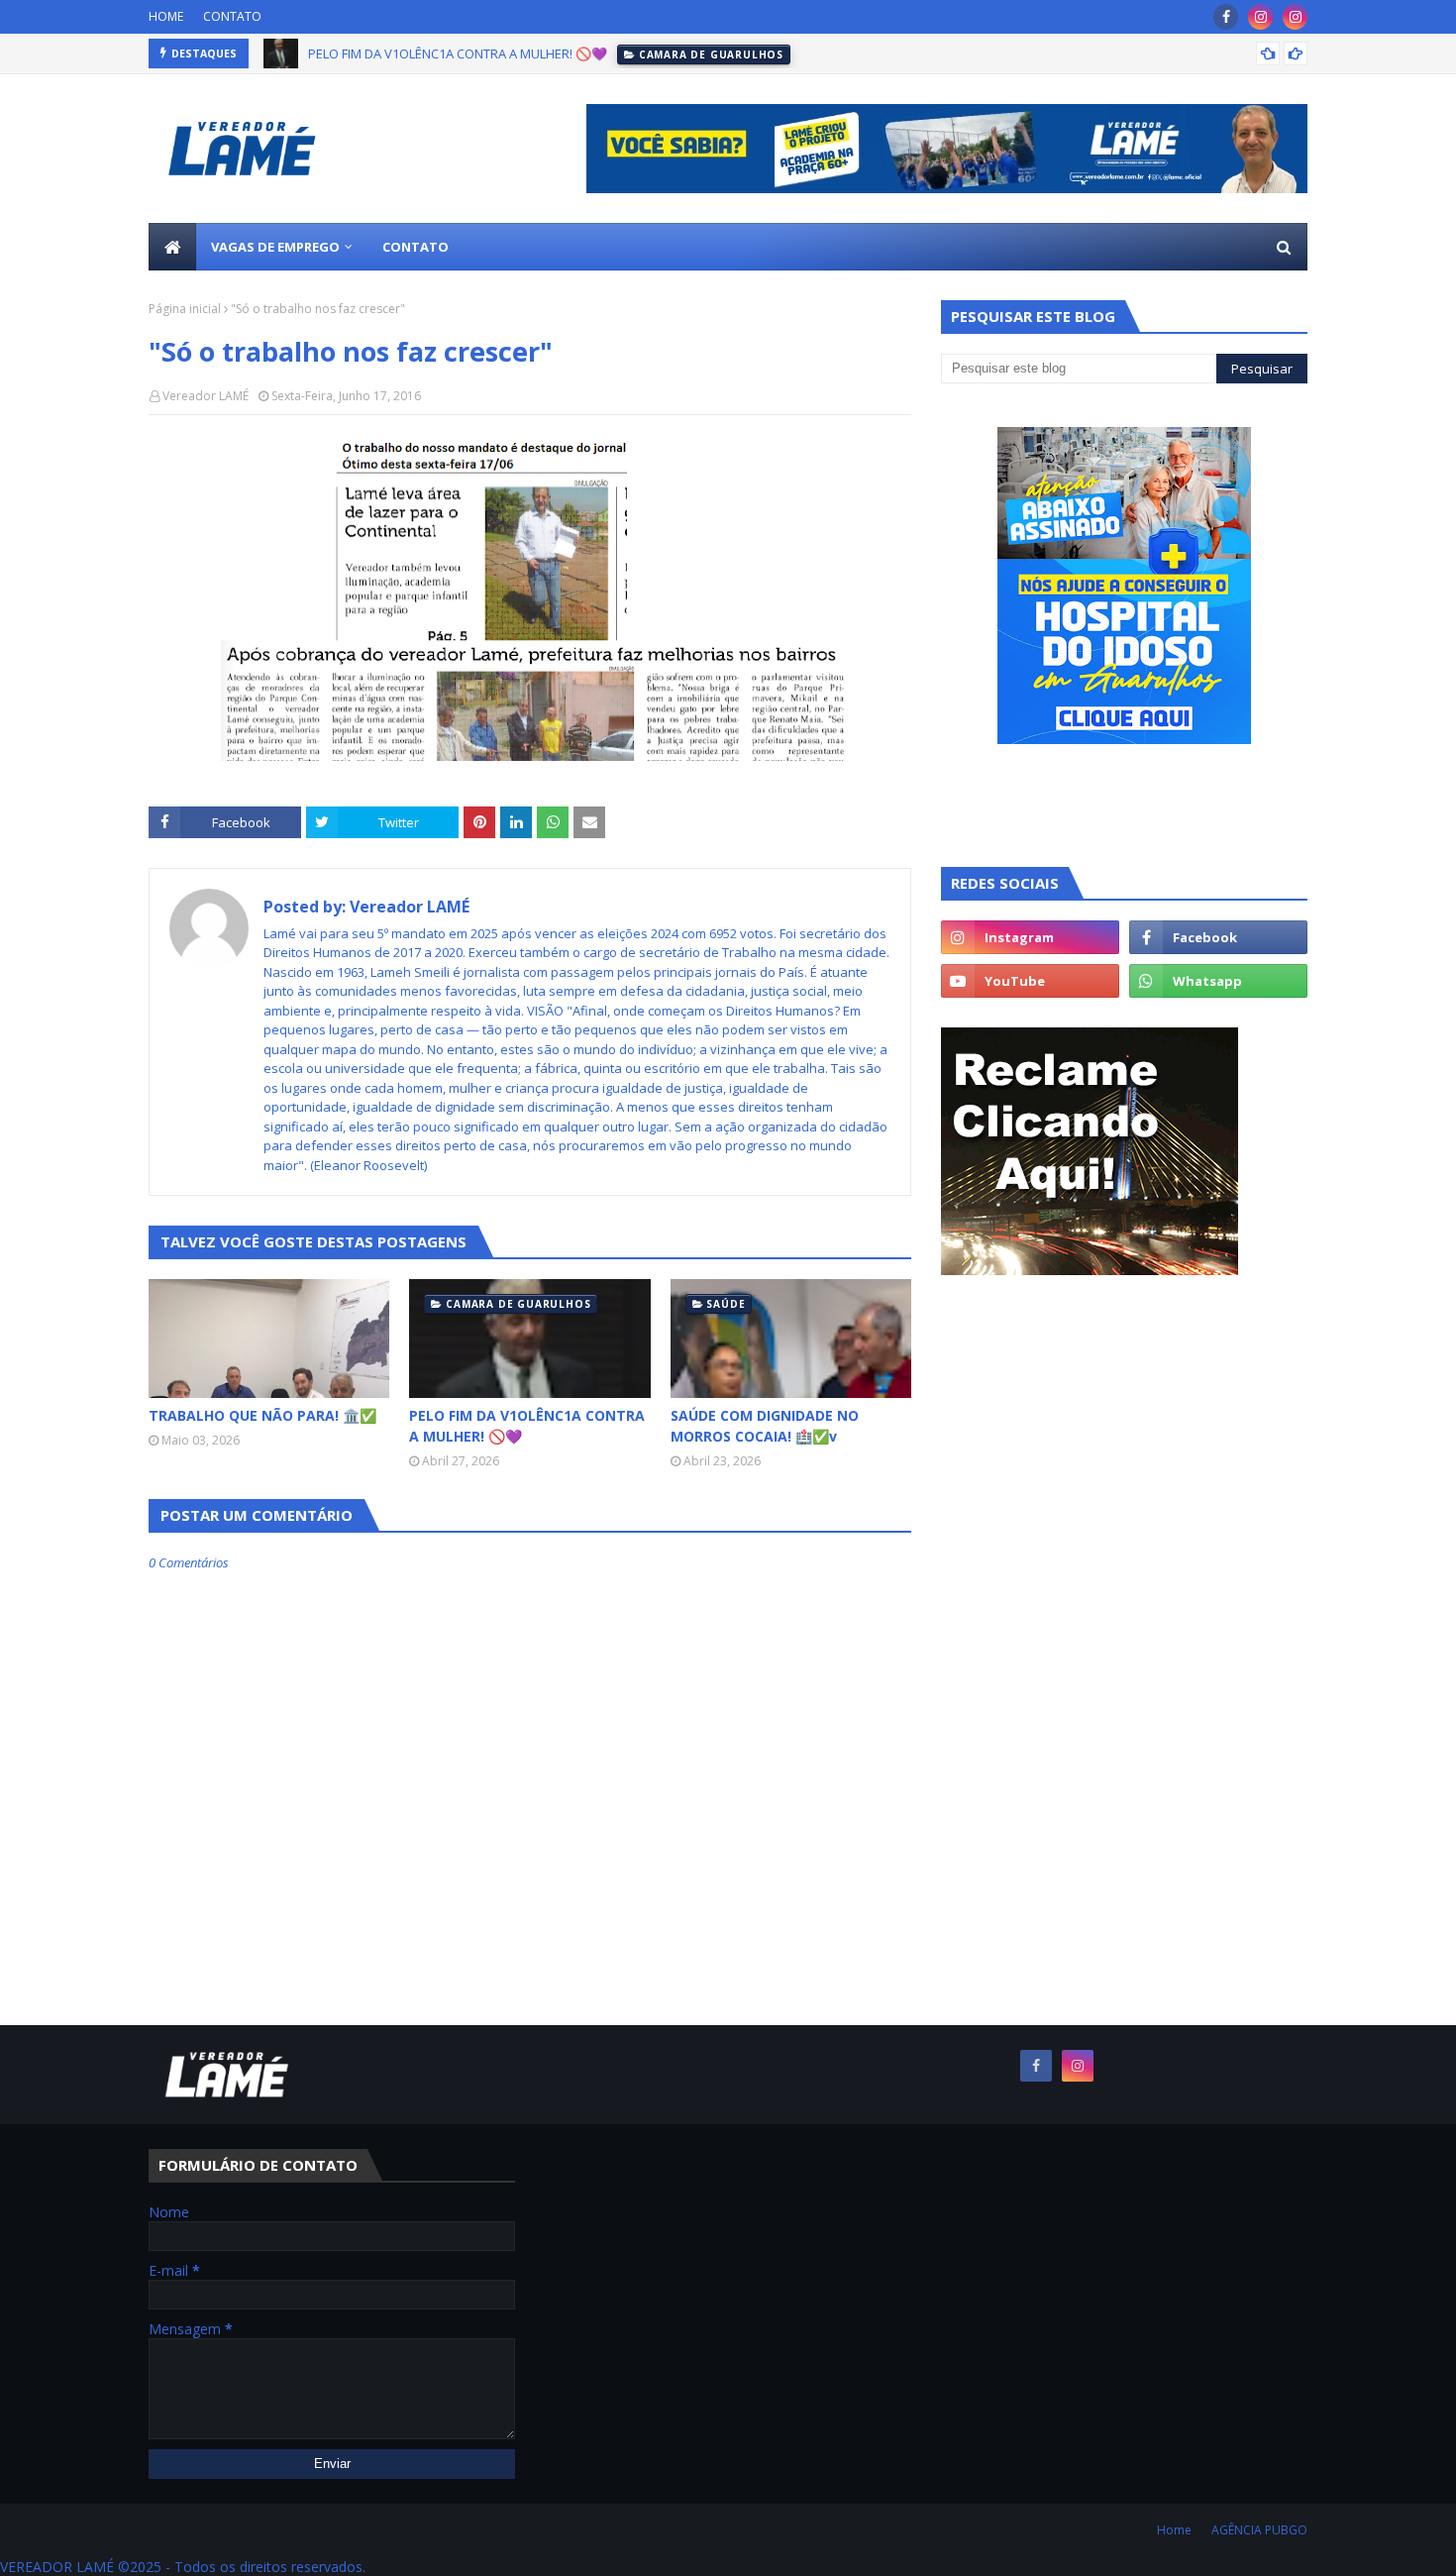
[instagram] (1260, 17)
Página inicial (185, 309)
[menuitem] (172, 247)
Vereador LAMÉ (206, 396)
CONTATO (232, 16)
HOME (166, 16)
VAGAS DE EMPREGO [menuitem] (275, 247)
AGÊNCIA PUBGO (1259, 2530)
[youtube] (1030, 981)
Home (1174, 2530)
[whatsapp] (1218, 981)
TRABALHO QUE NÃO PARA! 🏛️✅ (262, 1415)
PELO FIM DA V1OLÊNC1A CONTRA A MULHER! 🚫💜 (458, 54)
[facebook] (1226, 17)
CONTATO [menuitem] (416, 247)
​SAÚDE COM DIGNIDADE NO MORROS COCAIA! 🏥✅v (765, 1426)
